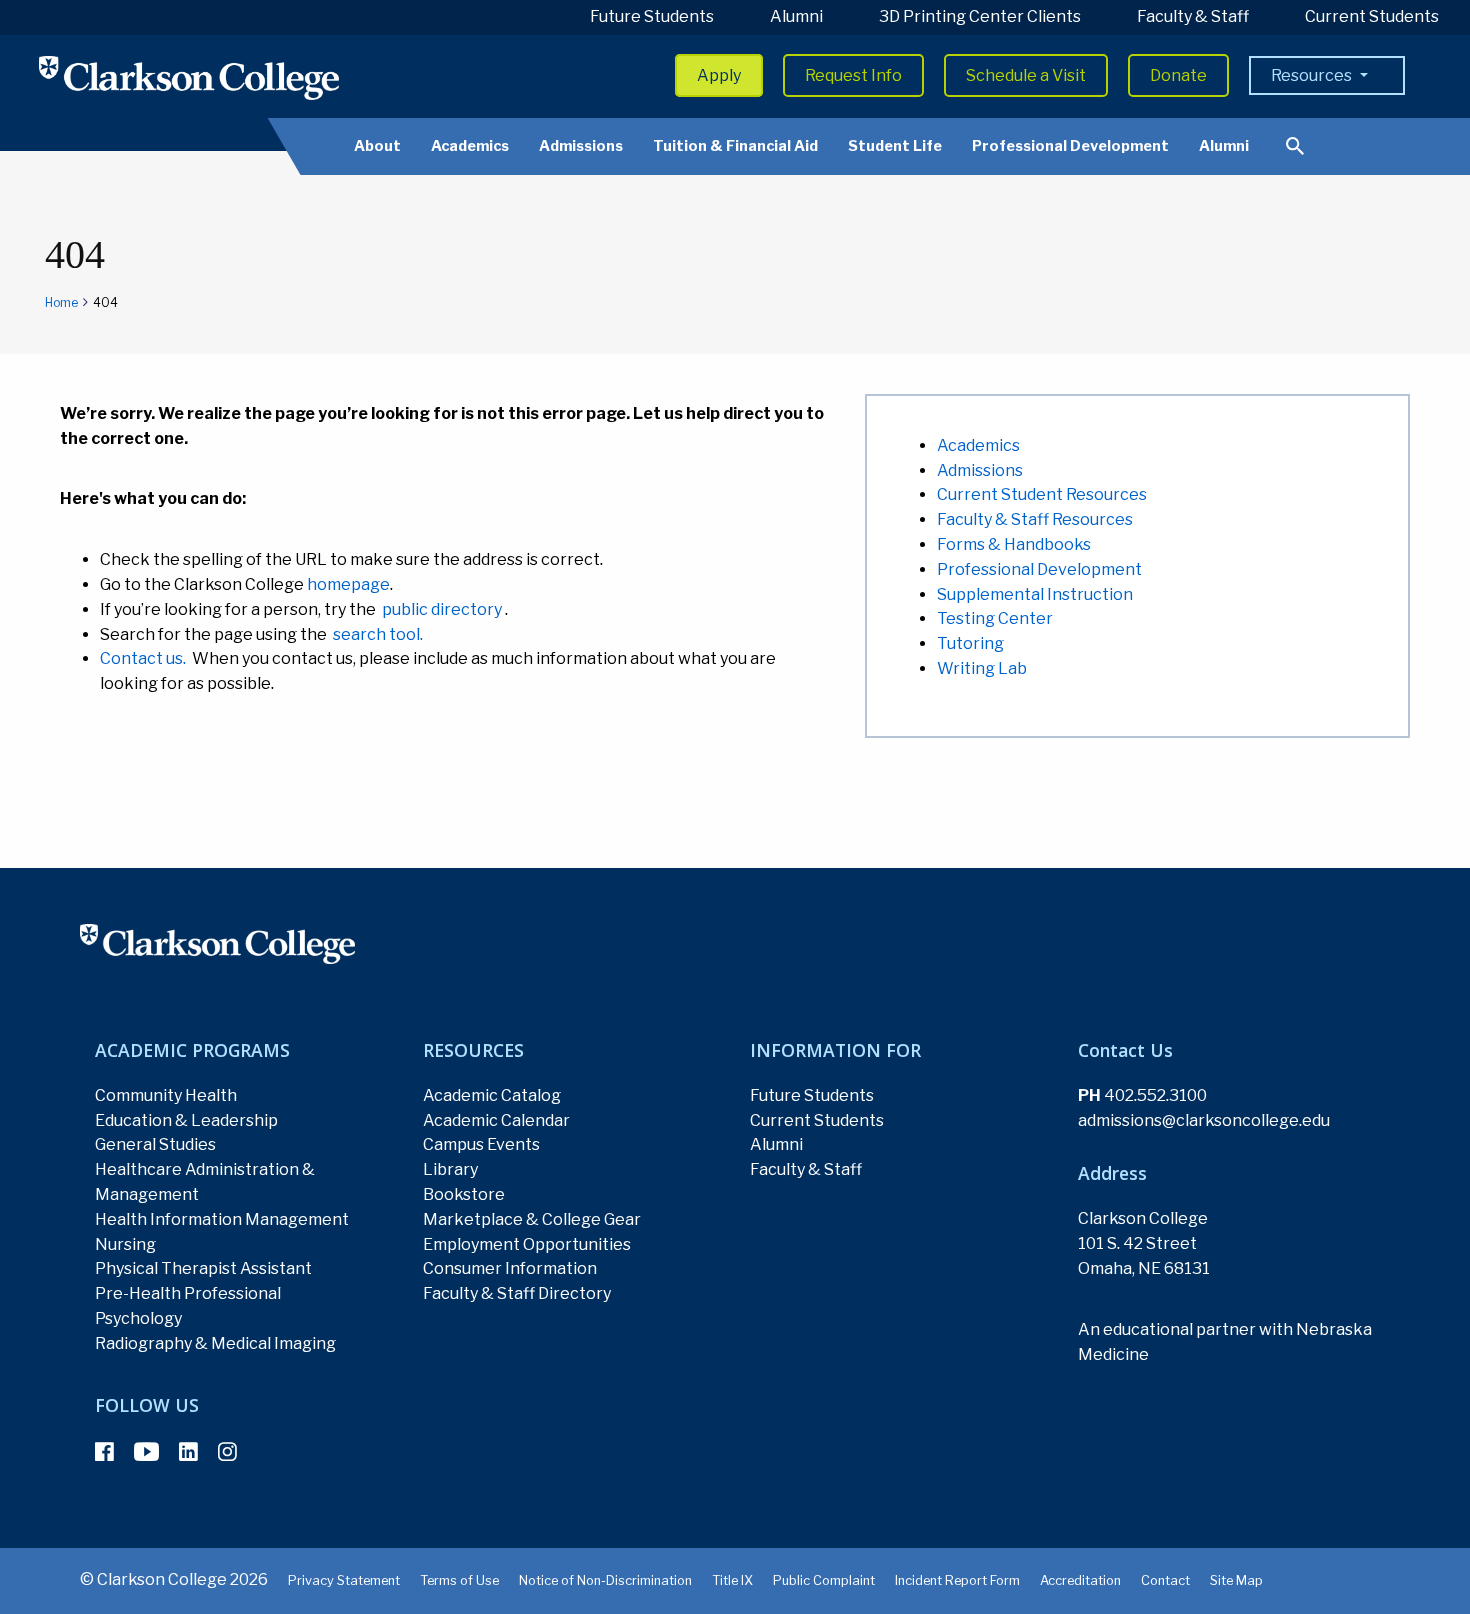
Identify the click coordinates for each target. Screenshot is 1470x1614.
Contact (1165, 1580)
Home (61, 302)
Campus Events (481, 1144)
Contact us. (143, 658)
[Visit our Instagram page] (227, 1452)
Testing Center (995, 618)
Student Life (895, 146)
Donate (1178, 75)
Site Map (1236, 1580)
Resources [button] (1313, 75)
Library (450, 1169)
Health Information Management (222, 1219)
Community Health (166, 1095)
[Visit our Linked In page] (188, 1452)
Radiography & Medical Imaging (215, 1343)
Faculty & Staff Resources (1035, 519)
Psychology (138, 1318)
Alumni (796, 16)
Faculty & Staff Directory (517, 1293)
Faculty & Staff (1193, 16)
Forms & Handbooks (1014, 544)
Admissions (581, 146)
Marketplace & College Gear (532, 1219)
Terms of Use (459, 1580)
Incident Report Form (957, 1580)
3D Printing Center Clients (980, 16)
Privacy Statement (344, 1580)
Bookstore (464, 1194)
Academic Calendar (496, 1120)
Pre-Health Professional (188, 1293)
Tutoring (970, 643)
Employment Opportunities (527, 1244)
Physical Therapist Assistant (203, 1268)
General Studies (155, 1144)
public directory (442, 609)
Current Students (1372, 16)
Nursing (125, 1244)
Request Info (853, 75)
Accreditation (1080, 1580)
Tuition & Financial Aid (735, 146)
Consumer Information (510, 1268)
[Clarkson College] (189, 77)
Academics (470, 146)
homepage (348, 584)
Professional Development (1070, 146)
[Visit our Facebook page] (104, 1452)
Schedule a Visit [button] (1026, 75)
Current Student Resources (1042, 494)
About (377, 146)
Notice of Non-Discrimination (605, 1580)
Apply (719, 75)
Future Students (652, 16)
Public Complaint (824, 1580)
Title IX (732, 1580)
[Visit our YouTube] (146, 1452)
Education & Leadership (186, 1120)
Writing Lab (982, 668)
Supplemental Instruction (1035, 594)
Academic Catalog (492, 1095)
